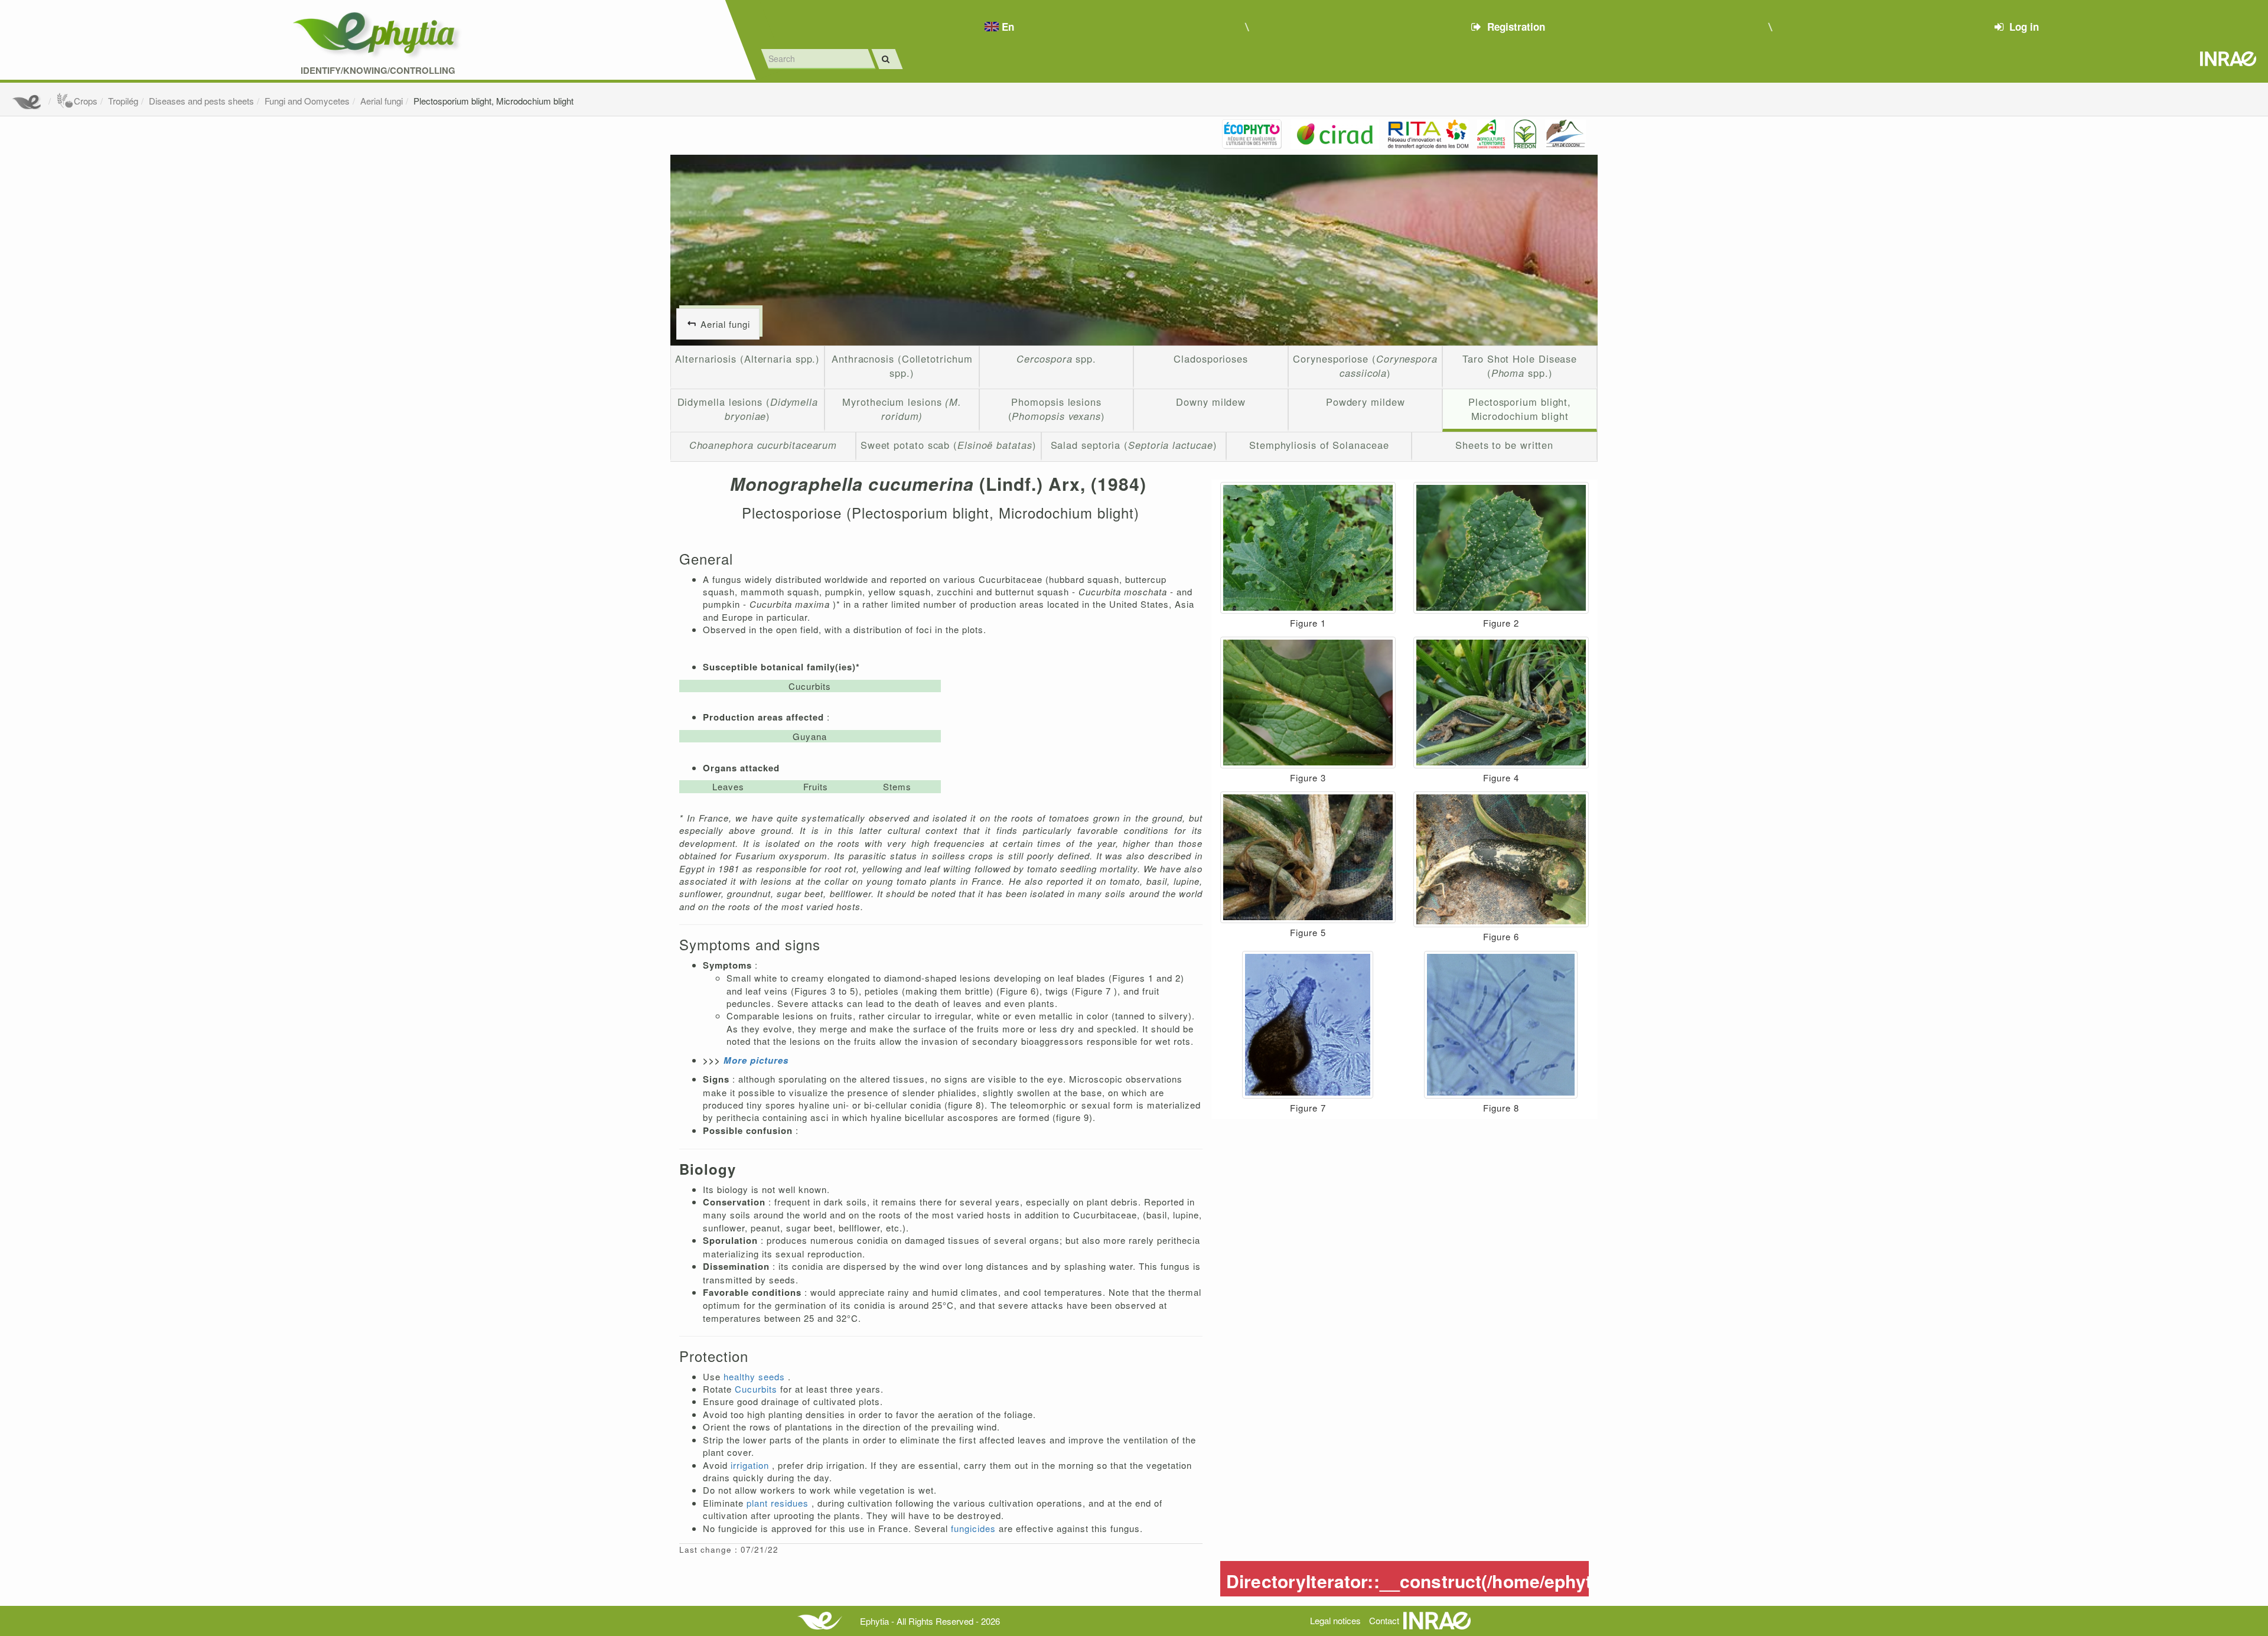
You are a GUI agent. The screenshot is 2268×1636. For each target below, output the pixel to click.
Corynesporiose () (1365, 366)
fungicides (975, 1528)
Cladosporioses (1211, 359)
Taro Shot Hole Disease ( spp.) (1520, 366)
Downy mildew (1211, 402)
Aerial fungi (382, 101)
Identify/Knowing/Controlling (378, 71)
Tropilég (123, 101)
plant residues (779, 1503)
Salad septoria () (1134, 445)
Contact (1384, 1620)
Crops (86, 101)
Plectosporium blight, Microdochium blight (493, 101)
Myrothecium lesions (902, 409)
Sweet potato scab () (949, 445)
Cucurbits (757, 1389)
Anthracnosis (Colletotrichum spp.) (902, 366)
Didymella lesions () (748, 409)
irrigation (751, 1465)
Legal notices (1335, 1620)
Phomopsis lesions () (1057, 409)
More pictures (757, 1060)
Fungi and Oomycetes (307, 101)
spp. (1056, 359)
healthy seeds (756, 1376)
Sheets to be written (1504, 445)
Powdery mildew (1366, 402)
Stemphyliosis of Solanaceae (1319, 445)
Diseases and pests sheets (201, 101)
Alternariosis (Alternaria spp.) (747, 359)
